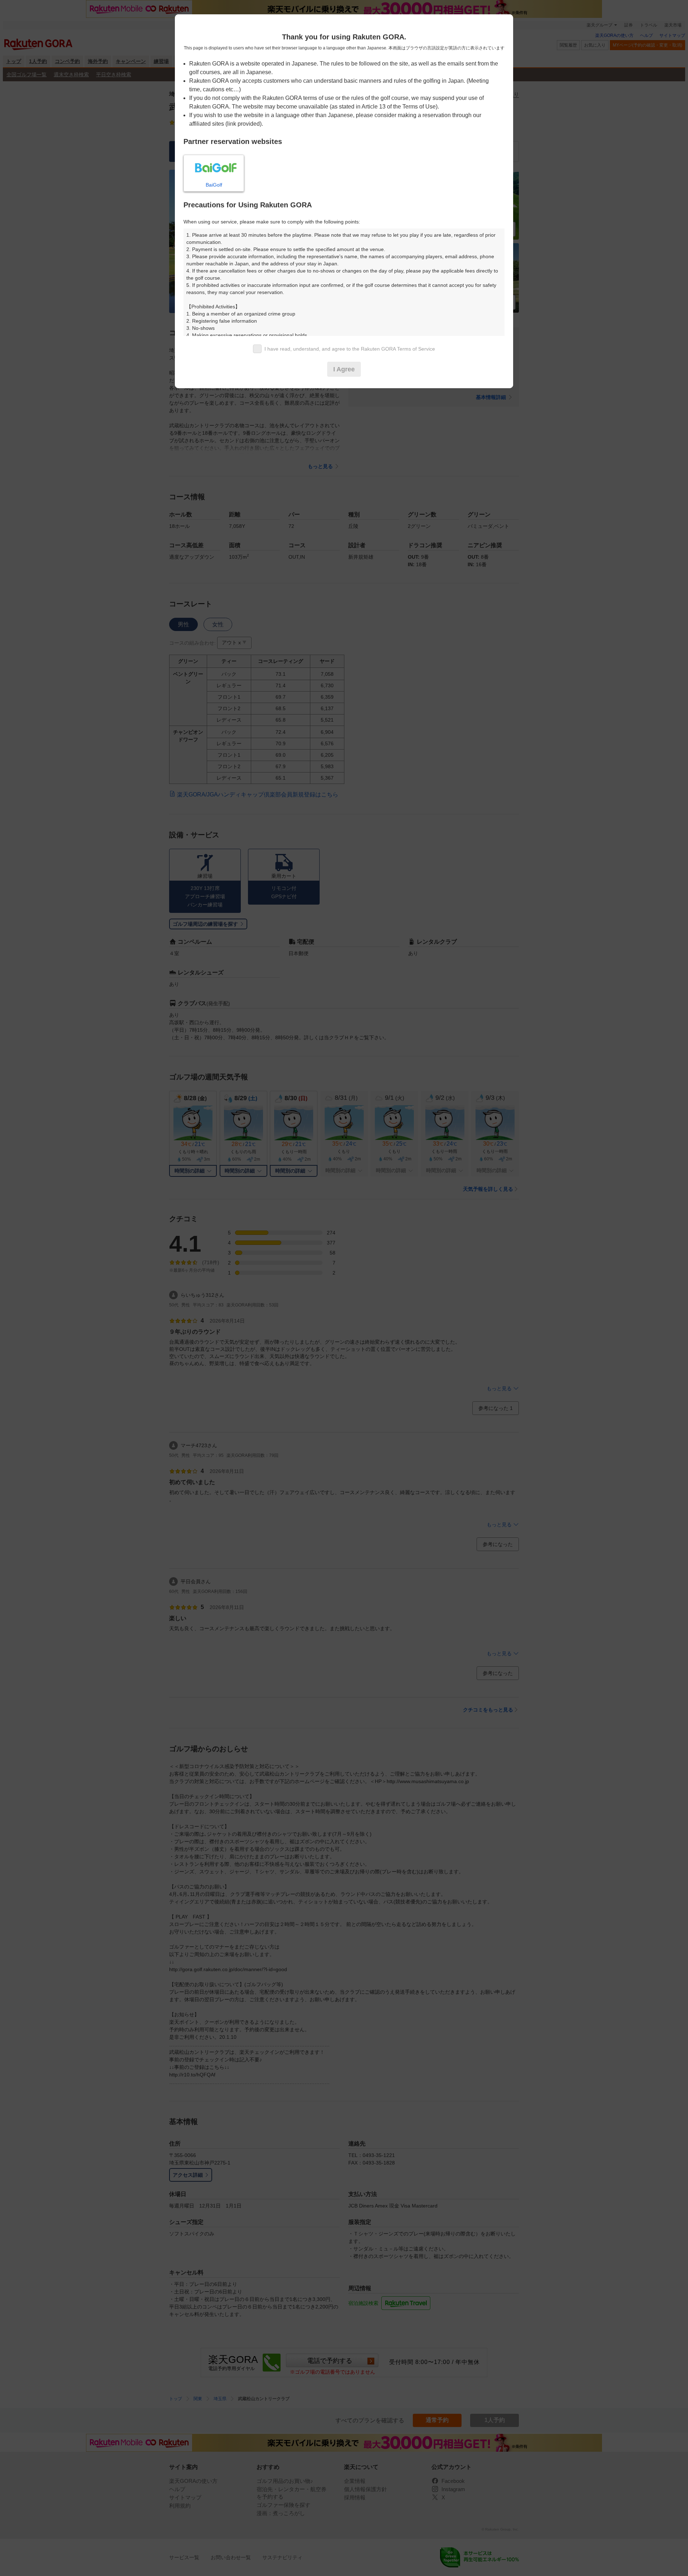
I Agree (344, 369)
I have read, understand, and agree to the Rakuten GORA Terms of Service (350, 349)
